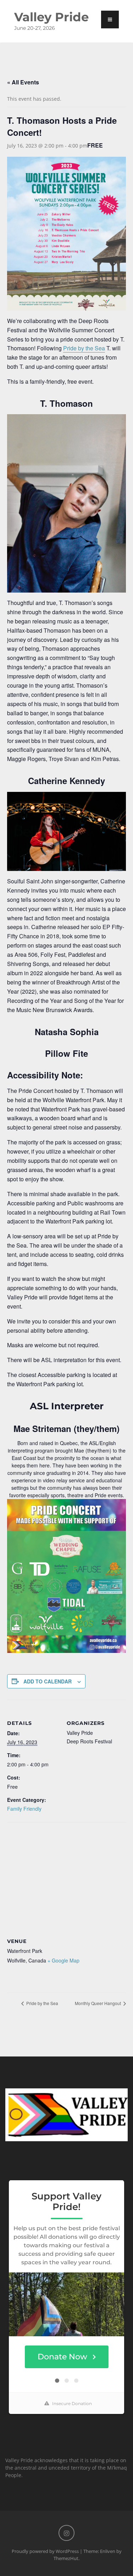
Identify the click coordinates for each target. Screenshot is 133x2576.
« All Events (23, 82)
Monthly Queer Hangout (98, 2003)
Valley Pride (51, 17)
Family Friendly (24, 1809)
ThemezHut (66, 2558)
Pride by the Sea (84, 348)
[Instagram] (66, 2533)
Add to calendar (48, 1681)
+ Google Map (63, 1960)
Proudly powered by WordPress (45, 2551)
